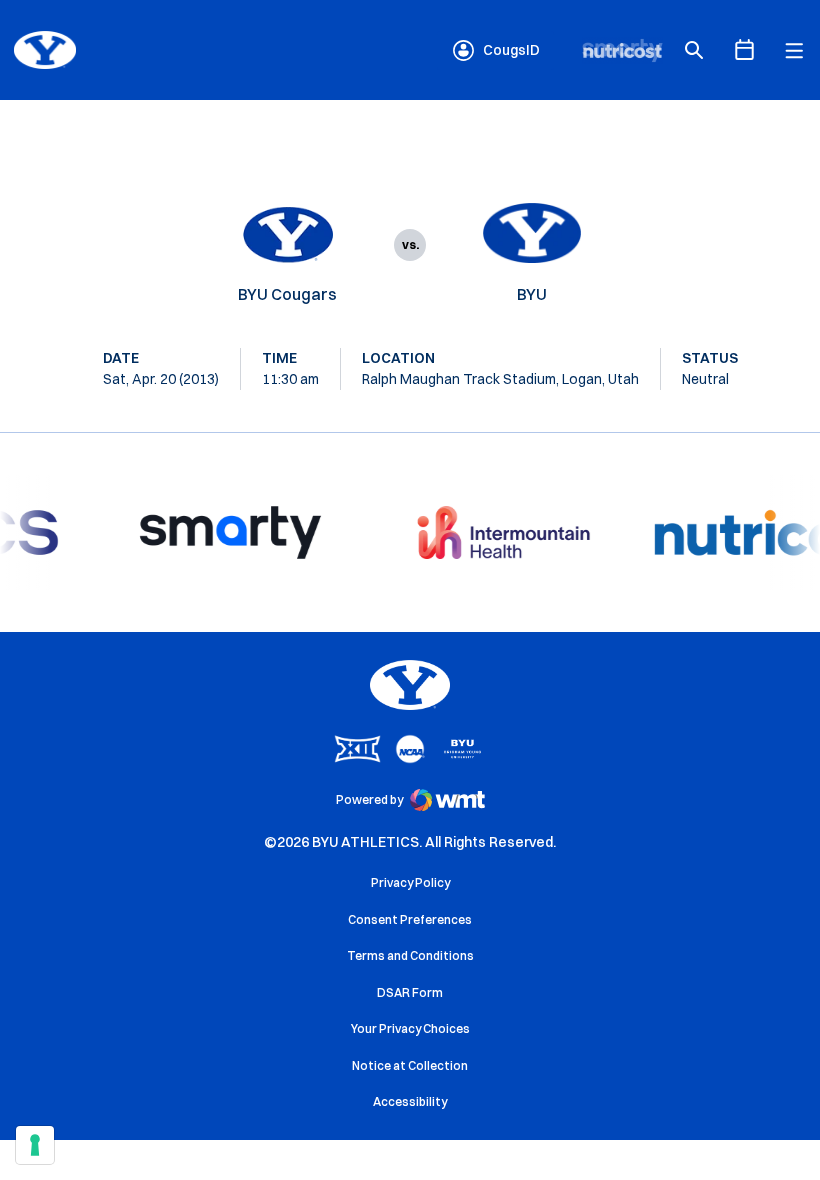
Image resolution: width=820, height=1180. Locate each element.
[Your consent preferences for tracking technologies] (35, 1145)
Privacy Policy (410, 882)
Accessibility (410, 1101)
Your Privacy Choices (410, 1028)
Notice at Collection (410, 1065)
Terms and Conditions (410, 955)
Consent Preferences (410, 919)
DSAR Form (410, 992)
